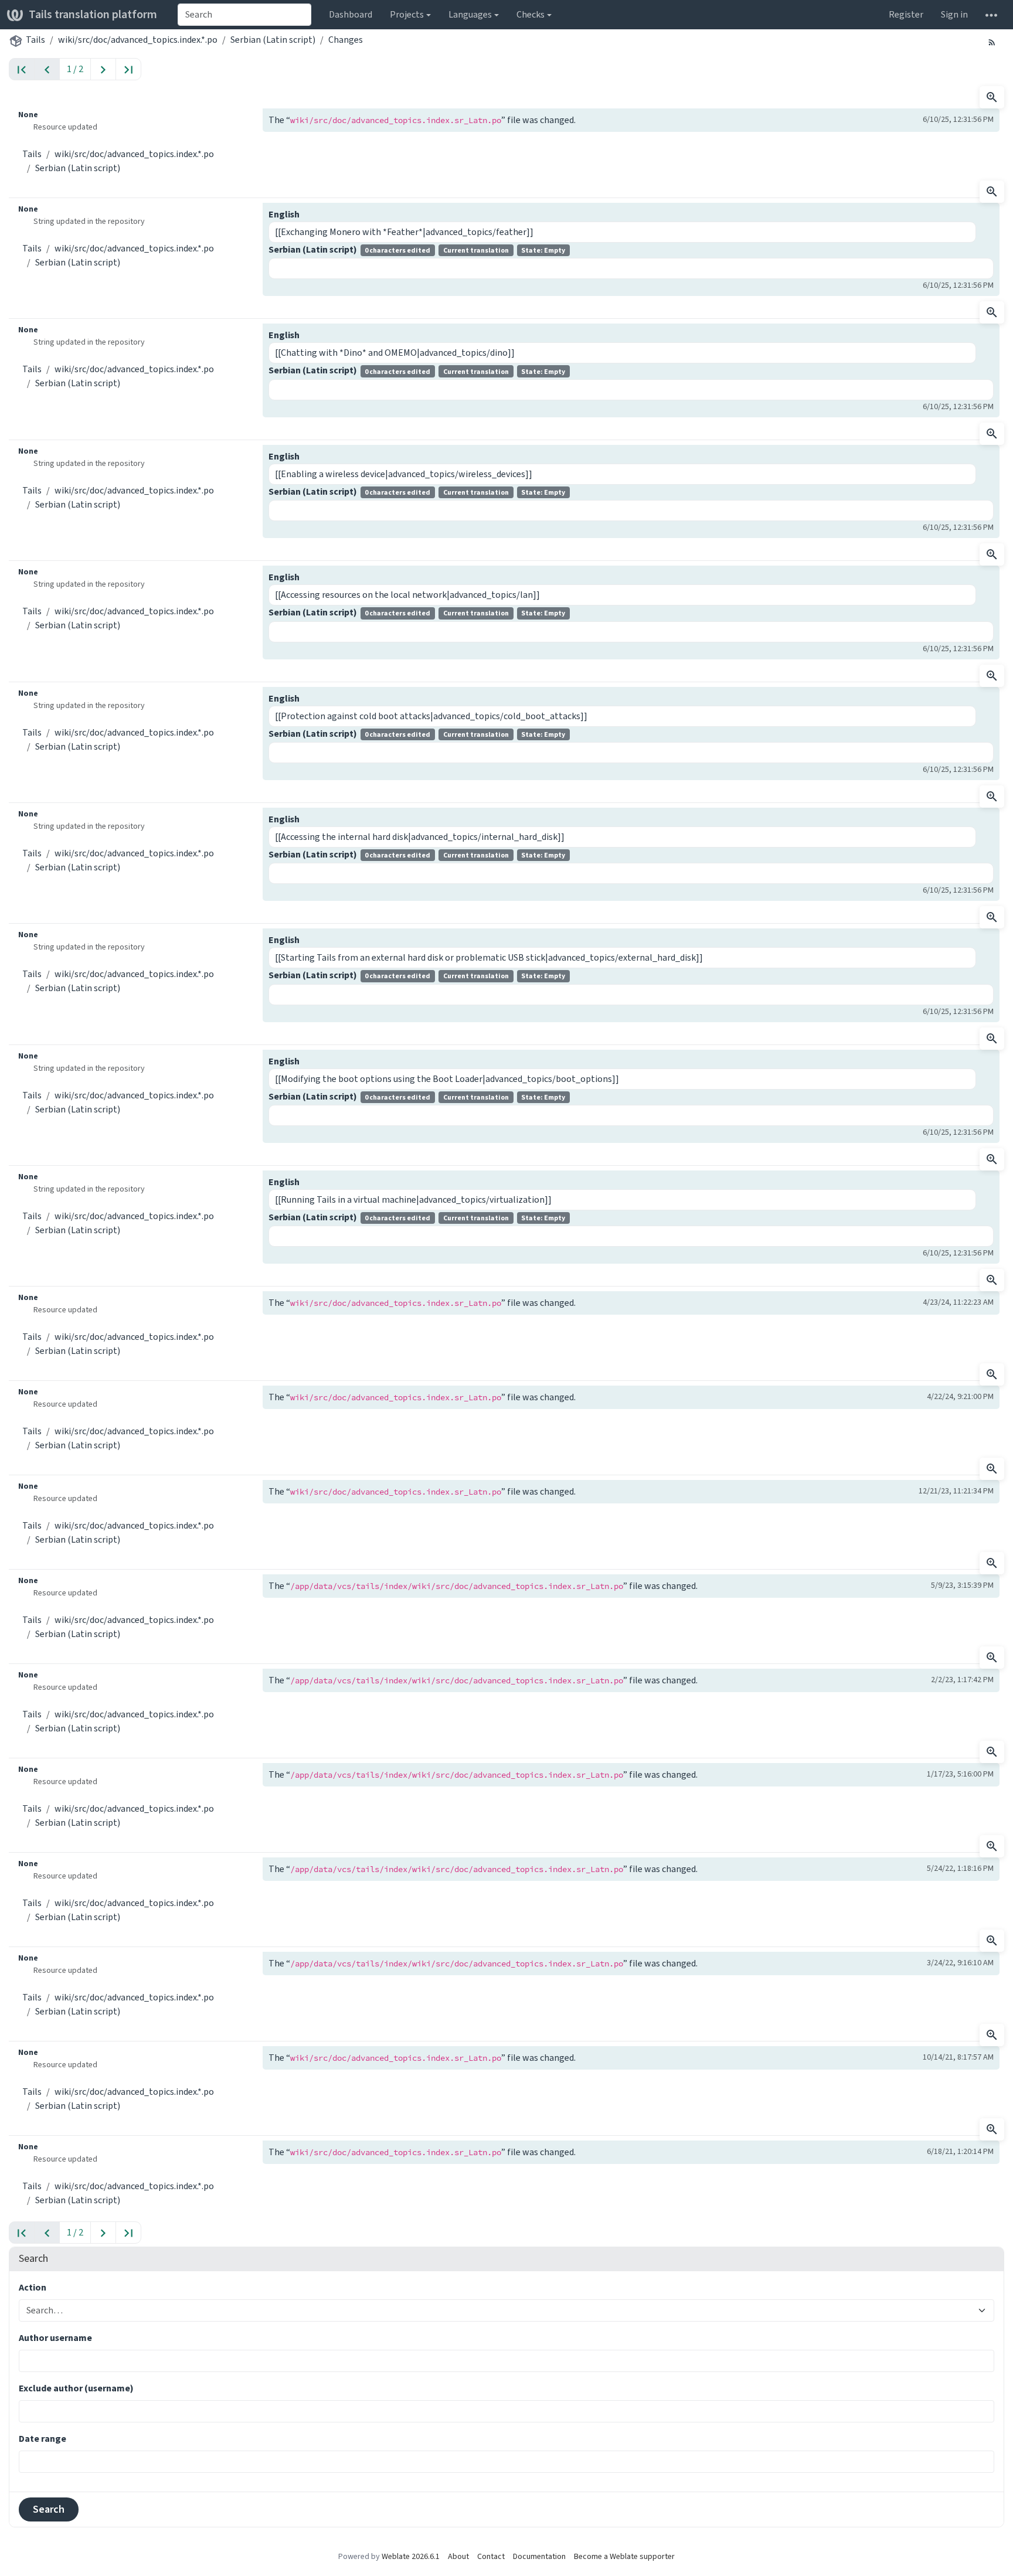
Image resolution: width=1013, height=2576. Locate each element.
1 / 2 (75, 69)
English (284, 214)
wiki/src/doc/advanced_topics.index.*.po (138, 40)
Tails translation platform (93, 14)
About (458, 2556)
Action (33, 2287)
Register (906, 14)
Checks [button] (531, 14)
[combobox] (244, 15)
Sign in (954, 14)
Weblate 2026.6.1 (411, 2556)
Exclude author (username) (76, 2388)
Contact (491, 2556)
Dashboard (351, 14)
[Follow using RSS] (992, 42)
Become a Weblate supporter (624, 2556)
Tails (35, 40)
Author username (55, 2338)
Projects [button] (407, 14)
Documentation (539, 2556)
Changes (346, 40)
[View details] (992, 97)
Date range (43, 2439)
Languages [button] (470, 14)
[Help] (991, 15)
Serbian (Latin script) (273, 40)
